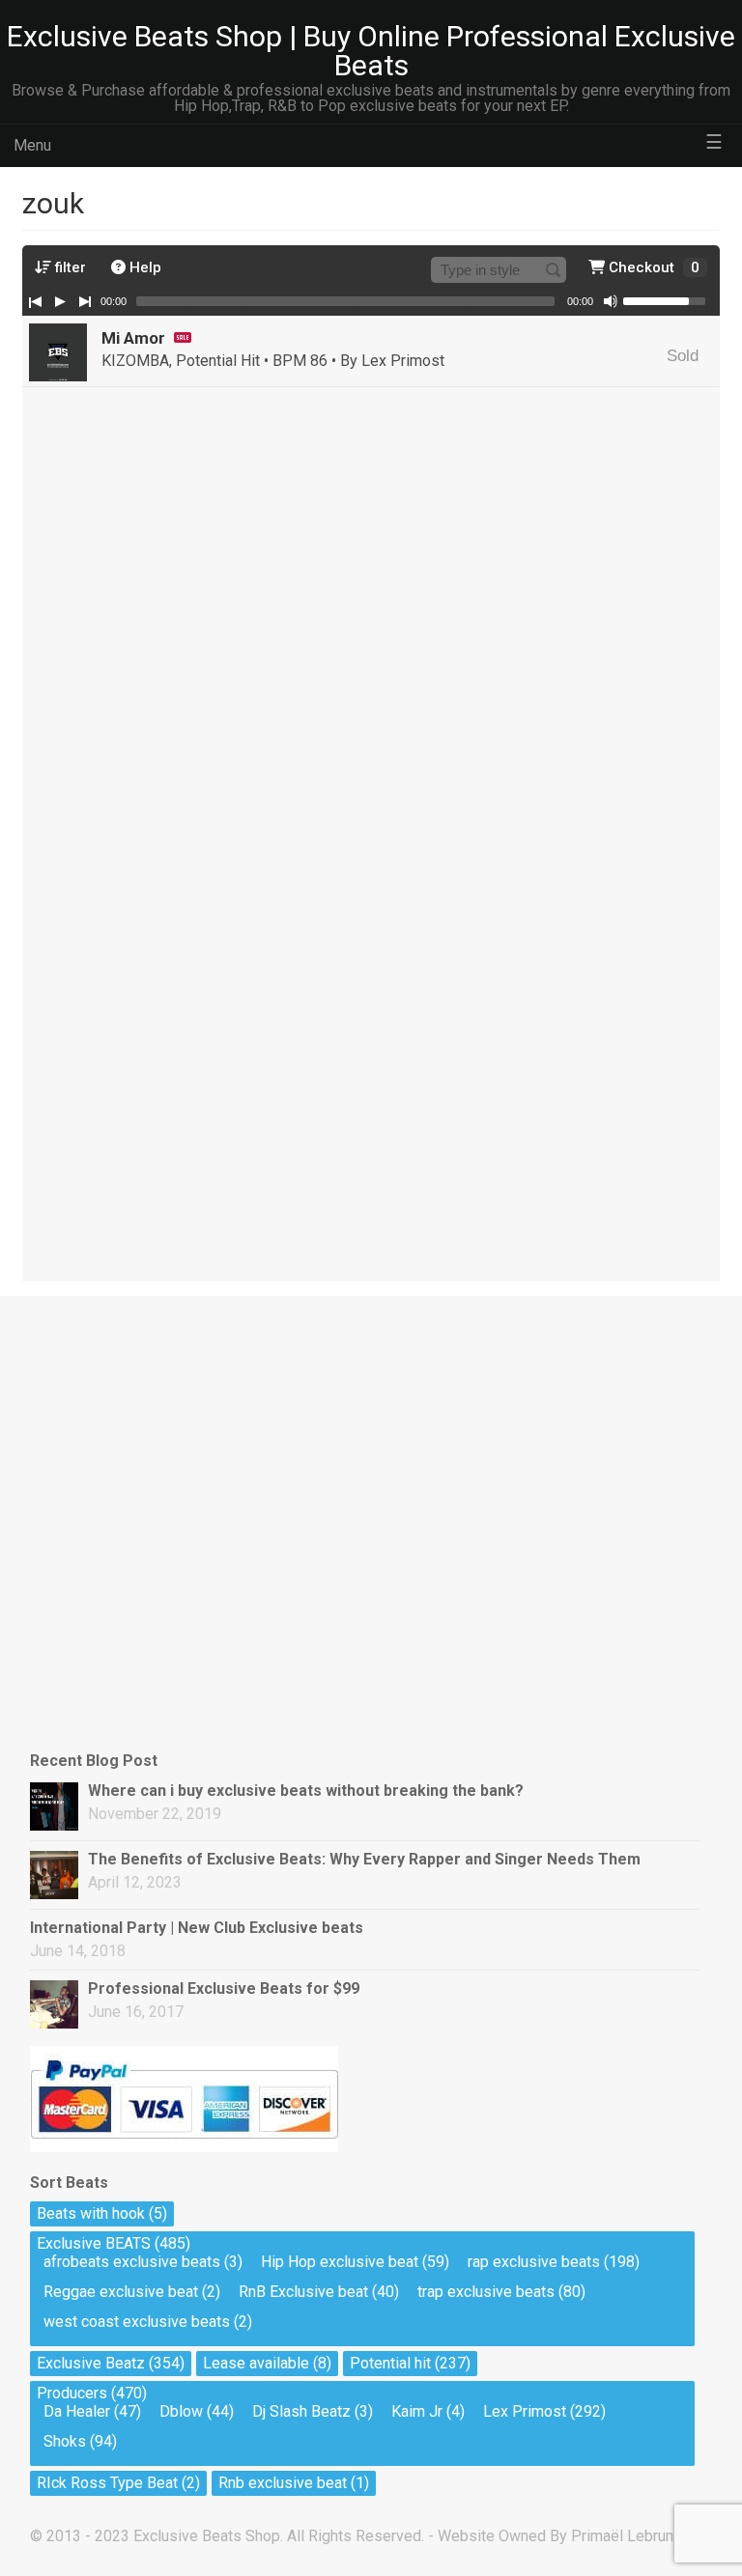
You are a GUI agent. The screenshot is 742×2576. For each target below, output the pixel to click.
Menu (32, 145)
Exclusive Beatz (91, 2363)
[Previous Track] (35, 301)
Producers (72, 2393)
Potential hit (390, 2363)
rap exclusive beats (534, 2262)
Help (143, 267)
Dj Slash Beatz (301, 2411)
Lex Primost (525, 2411)
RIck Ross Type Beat (107, 2483)
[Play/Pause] (60, 301)
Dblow (181, 2411)
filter (69, 267)
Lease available (256, 2363)
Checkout (652, 267)
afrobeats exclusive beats (132, 2262)
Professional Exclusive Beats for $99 (224, 1988)
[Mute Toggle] (611, 301)
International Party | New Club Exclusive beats (197, 1928)
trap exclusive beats (486, 2292)
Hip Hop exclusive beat (340, 2262)
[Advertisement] (127, 1405)
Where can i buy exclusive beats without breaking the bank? (306, 1791)
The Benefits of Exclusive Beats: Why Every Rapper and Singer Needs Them (364, 1859)
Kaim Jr (417, 2411)
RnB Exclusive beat (303, 2292)
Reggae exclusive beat (121, 2292)
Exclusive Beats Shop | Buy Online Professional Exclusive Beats (371, 51)
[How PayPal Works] (184, 2147)
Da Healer (77, 2411)
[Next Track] (85, 301)
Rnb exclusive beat (283, 2483)
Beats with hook (91, 2213)
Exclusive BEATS (94, 2243)
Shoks (65, 2441)
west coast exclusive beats (137, 2322)
